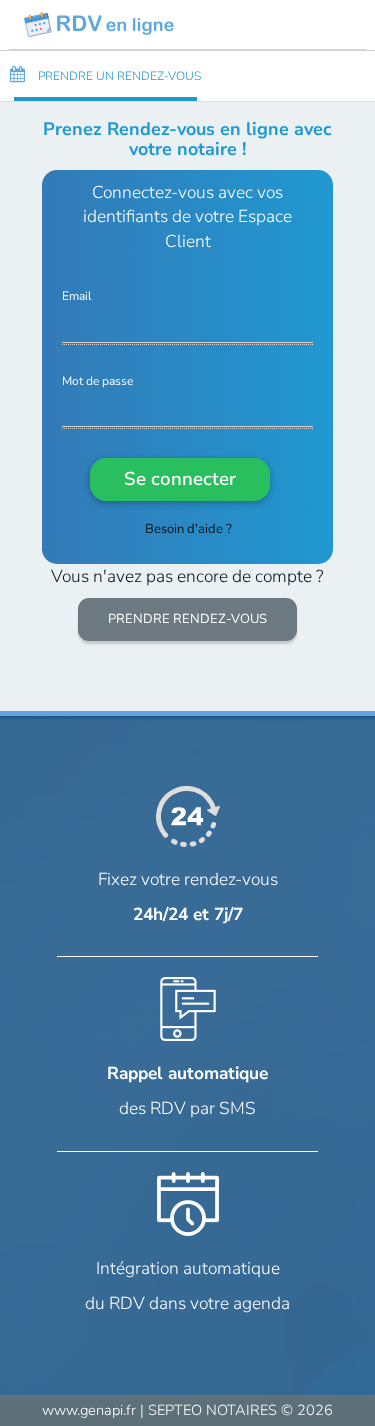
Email (77, 296)
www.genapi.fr (89, 1410)
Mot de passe (97, 381)
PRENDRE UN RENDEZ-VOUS (118, 76)
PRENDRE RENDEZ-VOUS (187, 619)
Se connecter (180, 479)
